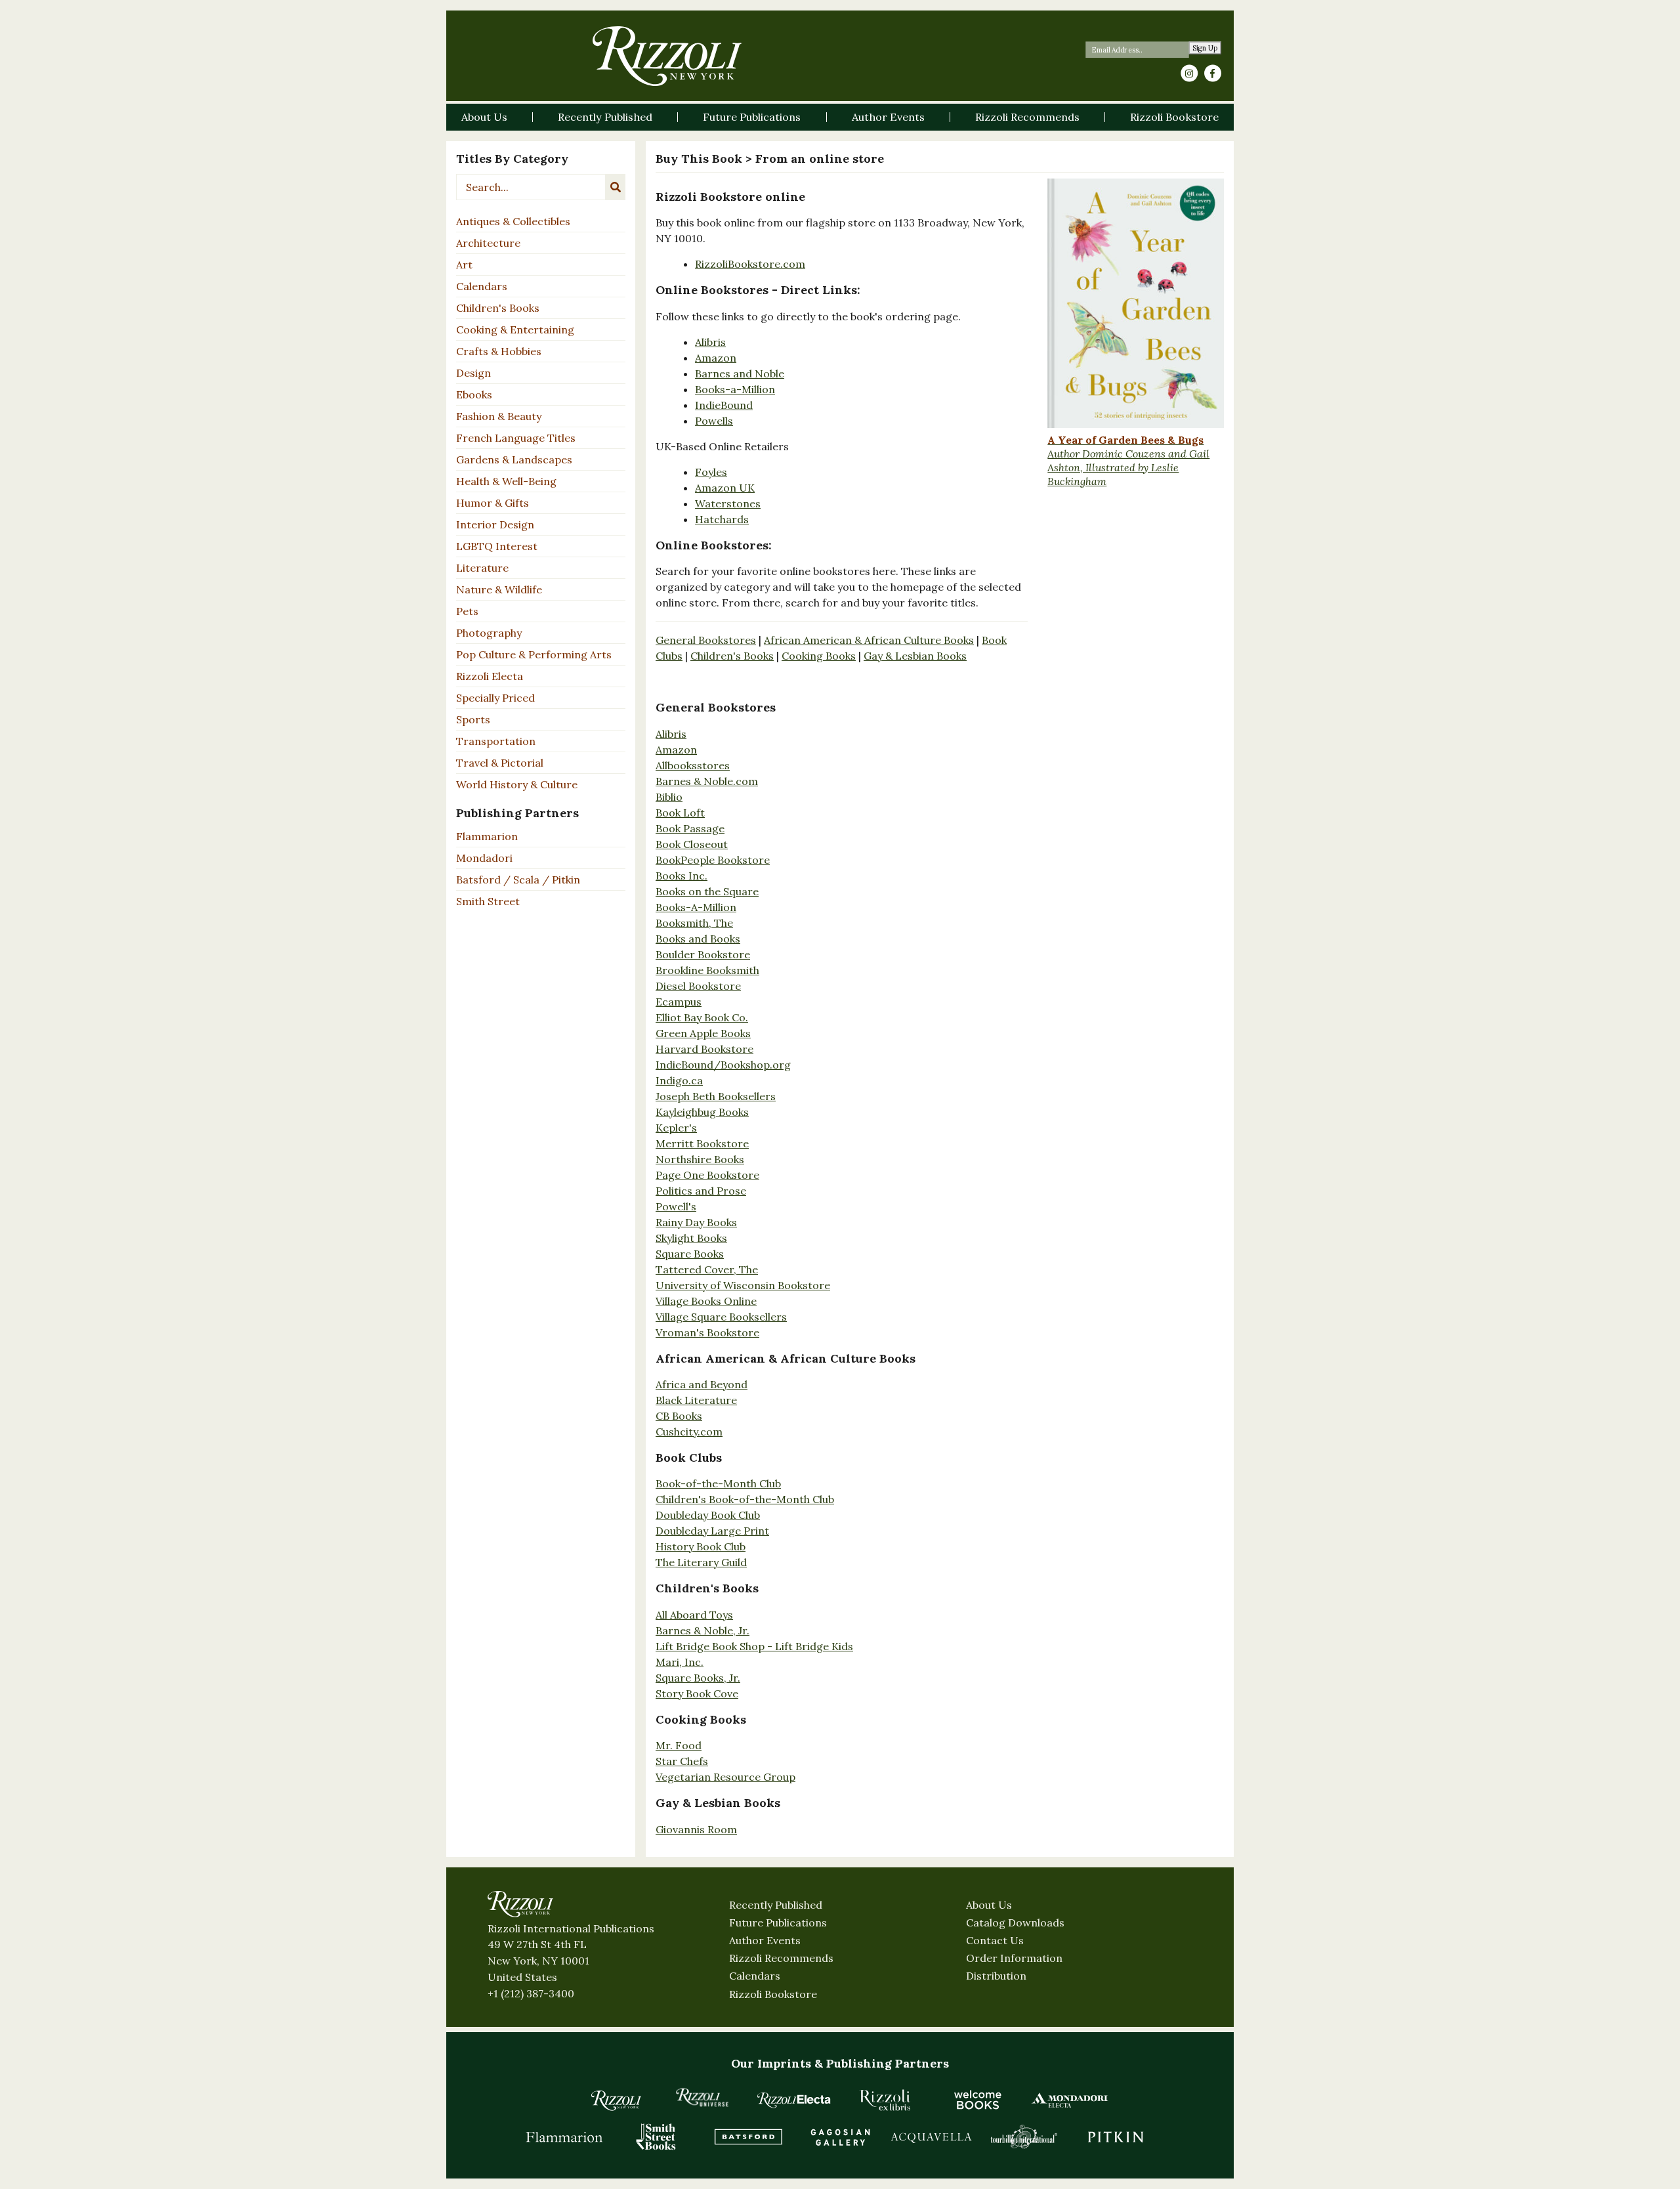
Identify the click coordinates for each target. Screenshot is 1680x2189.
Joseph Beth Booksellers (716, 1096)
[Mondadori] (1070, 2100)
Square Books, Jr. (698, 1678)
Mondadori (484, 858)
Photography (489, 633)
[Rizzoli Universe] (702, 2097)
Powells (714, 421)
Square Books (690, 1254)
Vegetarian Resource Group (725, 1777)
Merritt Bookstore (702, 1143)
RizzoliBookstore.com (750, 264)
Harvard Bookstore (704, 1049)
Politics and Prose (701, 1191)
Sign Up (1205, 48)
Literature (482, 568)
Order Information (1014, 1958)
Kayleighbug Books (702, 1112)
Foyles (711, 472)
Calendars (482, 286)
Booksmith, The (694, 923)
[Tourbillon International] (1024, 2136)
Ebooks (474, 394)
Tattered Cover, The (707, 1269)
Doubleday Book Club (708, 1515)
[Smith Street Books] (656, 2136)
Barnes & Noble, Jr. (703, 1630)
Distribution (996, 1976)
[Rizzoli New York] (667, 56)
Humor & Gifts (493, 503)
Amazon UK (725, 488)
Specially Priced (495, 698)
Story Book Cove (697, 1693)
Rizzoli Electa (490, 676)
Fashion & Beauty (499, 416)
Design (473, 373)
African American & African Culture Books (869, 640)
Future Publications (778, 1923)
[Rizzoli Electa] (794, 2100)
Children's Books (498, 308)
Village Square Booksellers (721, 1317)
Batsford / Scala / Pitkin (518, 880)
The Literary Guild (701, 1562)
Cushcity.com (689, 1432)
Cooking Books (819, 656)
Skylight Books (691, 1238)
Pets (467, 611)
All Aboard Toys (694, 1615)
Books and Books (698, 939)
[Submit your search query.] (616, 187)
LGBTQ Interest (497, 546)
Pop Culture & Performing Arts (534, 654)
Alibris (710, 342)
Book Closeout (692, 844)
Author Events (765, 1940)
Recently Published (776, 1905)
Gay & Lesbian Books (915, 656)
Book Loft (680, 813)
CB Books (679, 1416)
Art (464, 265)
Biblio (669, 797)
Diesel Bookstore (698, 986)
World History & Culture (517, 784)
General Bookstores (706, 640)
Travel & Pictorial (500, 763)
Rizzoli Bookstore (773, 1994)
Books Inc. (682, 876)
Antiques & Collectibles (513, 221)
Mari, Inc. (680, 1662)
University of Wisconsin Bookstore (743, 1285)
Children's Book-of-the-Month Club (745, 1499)
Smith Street (488, 901)
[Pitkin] (1116, 2136)
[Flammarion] (564, 2136)
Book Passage (690, 828)
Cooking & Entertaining (515, 329)
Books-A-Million (696, 907)
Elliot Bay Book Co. (702, 1017)
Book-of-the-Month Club (718, 1483)
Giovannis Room (696, 1829)
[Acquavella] (932, 2136)
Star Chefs (682, 1761)
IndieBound (724, 405)
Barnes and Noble (740, 373)
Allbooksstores (693, 765)
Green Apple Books (703, 1033)
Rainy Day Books (696, 1222)
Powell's (676, 1206)
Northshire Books (700, 1159)
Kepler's (676, 1128)
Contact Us (995, 1940)
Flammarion (487, 836)
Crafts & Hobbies (499, 351)
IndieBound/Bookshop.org (723, 1065)
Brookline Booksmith (707, 970)
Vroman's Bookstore (707, 1332)
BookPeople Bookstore (713, 860)
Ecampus (679, 1002)
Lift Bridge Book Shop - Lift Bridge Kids (754, 1646)
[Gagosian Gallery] (840, 2136)
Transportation (496, 741)
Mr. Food (679, 1745)
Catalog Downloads (1015, 1923)
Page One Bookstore (707, 1175)
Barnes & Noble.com (707, 781)
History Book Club (701, 1546)
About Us (989, 1905)
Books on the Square (707, 891)
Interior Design (495, 524)
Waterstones (728, 503)
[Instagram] (1189, 74)
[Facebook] (1213, 74)
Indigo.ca (679, 1080)
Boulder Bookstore (703, 954)
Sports (473, 719)
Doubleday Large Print (712, 1531)
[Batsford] (748, 2136)
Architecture (488, 243)
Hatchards (722, 519)
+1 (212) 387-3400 (531, 1993)
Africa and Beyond (702, 1384)
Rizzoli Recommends (781, 1958)
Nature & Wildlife (499, 589)
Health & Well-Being (506, 481)
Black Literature (696, 1400)
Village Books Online (706, 1301)
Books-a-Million (735, 389)
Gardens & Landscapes (514, 459)
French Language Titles (516, 438)
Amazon (716, 358)
